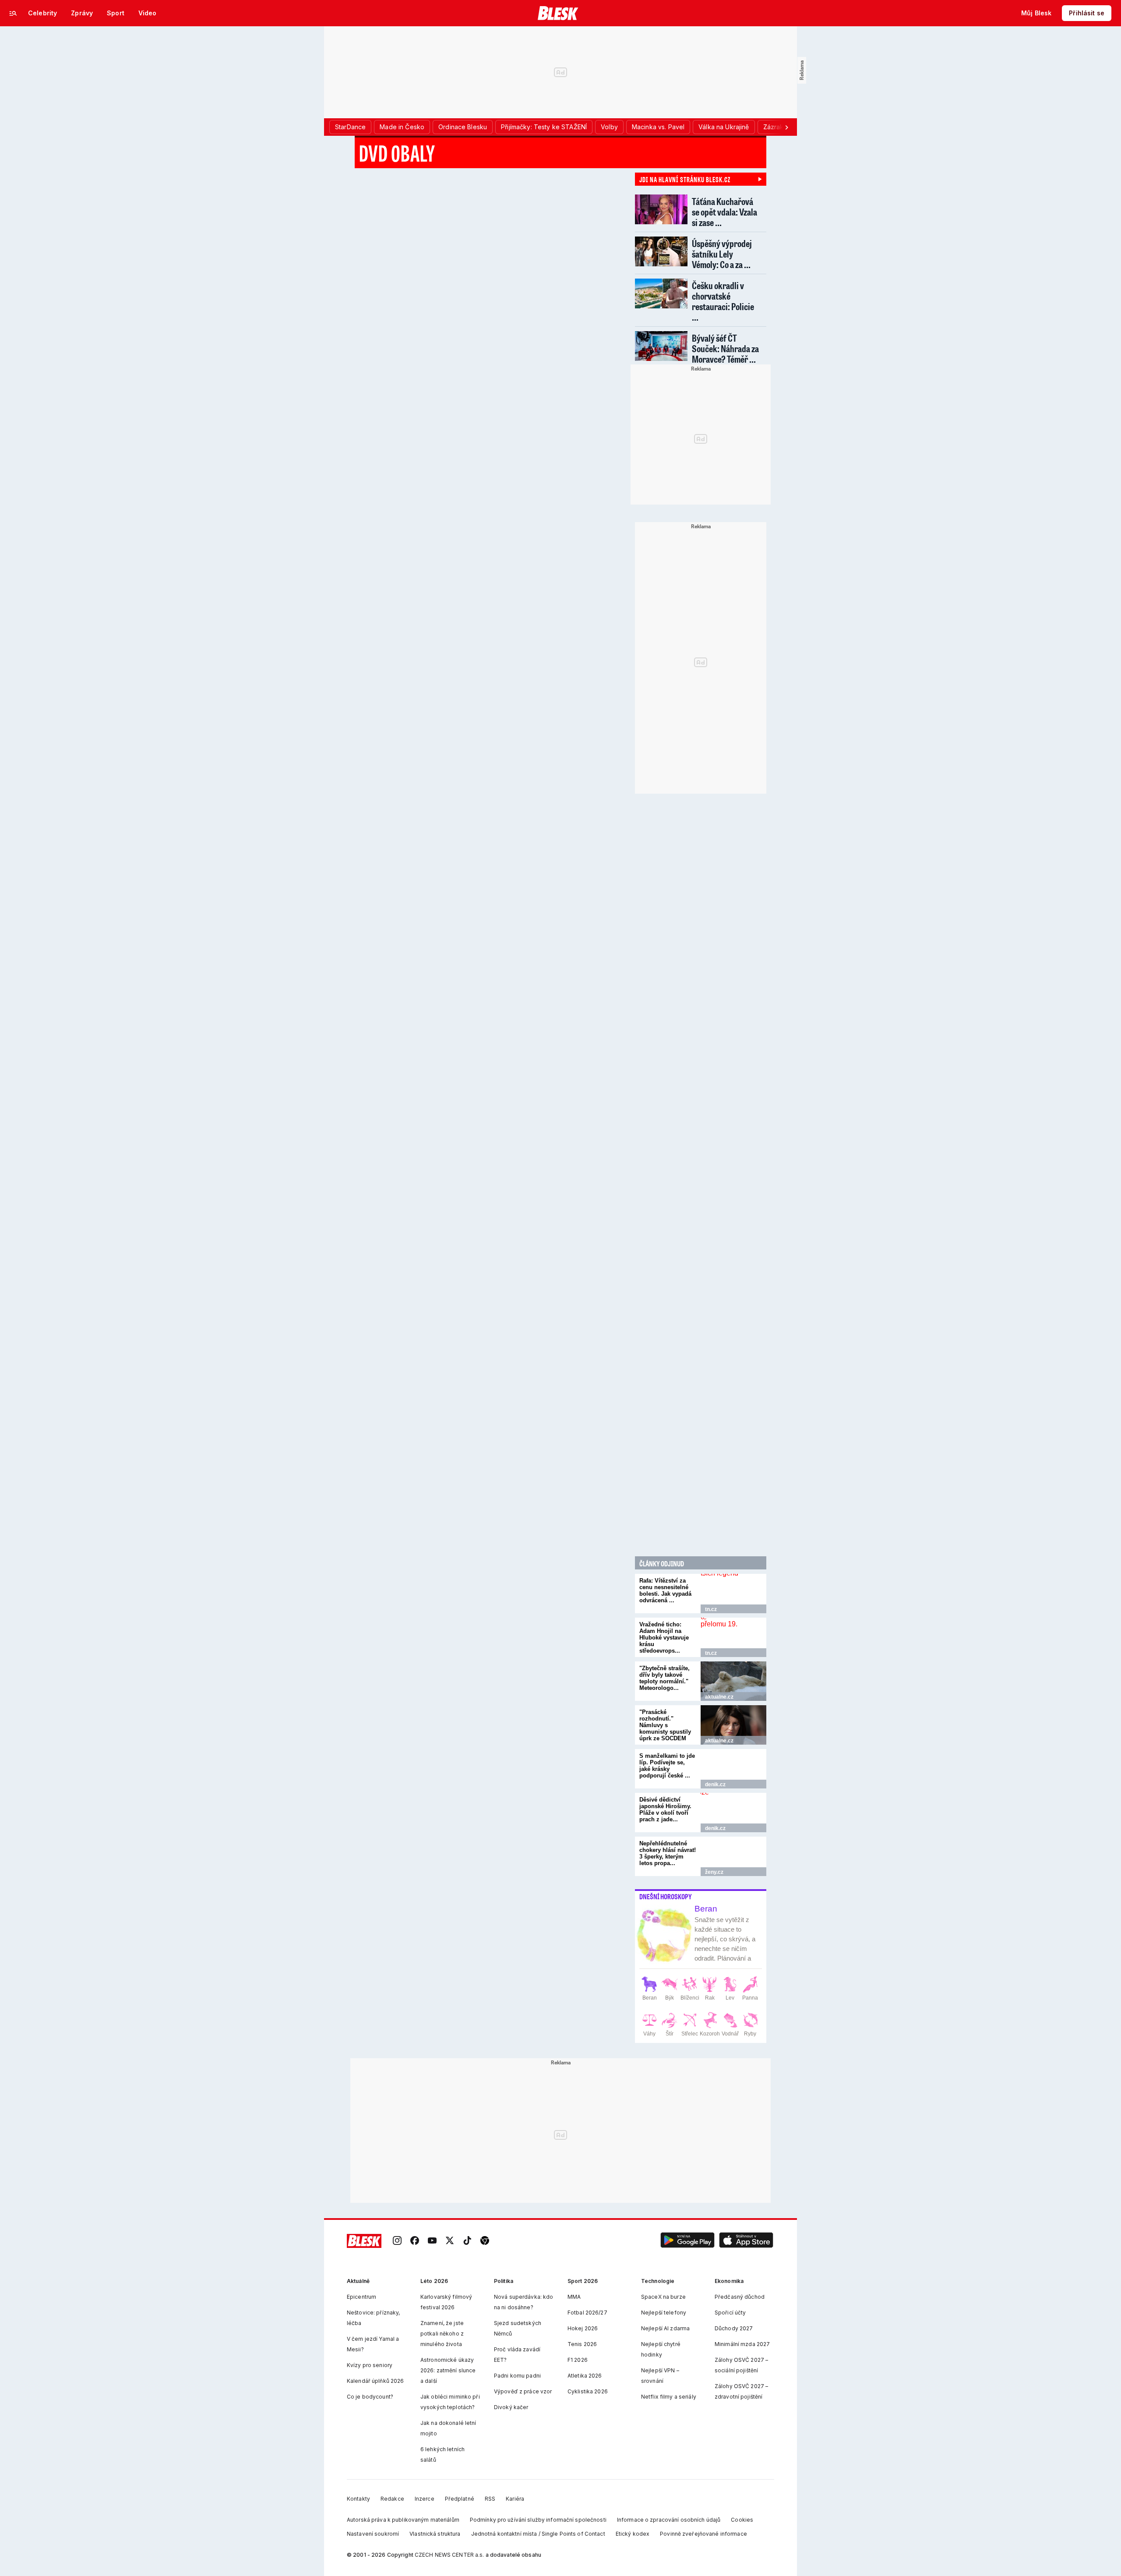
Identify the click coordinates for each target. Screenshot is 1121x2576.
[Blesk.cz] (558, 13)
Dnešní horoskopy (666, 1897)
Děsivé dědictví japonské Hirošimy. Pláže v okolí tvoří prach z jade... (665, 1809)
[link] (397, 2241)
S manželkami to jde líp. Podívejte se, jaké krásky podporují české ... (667, 1766)
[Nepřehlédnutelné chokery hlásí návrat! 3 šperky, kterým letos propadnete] (733, 1856)
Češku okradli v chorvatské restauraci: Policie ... (723, 301)
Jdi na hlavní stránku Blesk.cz (685, 179)
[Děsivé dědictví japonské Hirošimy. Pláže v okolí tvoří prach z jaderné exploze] (733, 1813)
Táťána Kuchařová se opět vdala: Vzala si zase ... (724, 212)
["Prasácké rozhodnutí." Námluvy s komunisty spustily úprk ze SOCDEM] (733, 1725)
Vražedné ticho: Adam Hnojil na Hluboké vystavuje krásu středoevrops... (664, 1638)
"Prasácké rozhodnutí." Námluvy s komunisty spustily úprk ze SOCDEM (665, 1725)
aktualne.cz (719, 1697)
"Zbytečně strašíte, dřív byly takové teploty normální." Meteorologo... (664, 1678)
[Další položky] (786, 127)
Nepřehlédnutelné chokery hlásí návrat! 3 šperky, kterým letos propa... (668, 1853)
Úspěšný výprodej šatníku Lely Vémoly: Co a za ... (722, 254)
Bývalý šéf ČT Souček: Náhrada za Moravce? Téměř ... (725, 348)
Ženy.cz (714, 1872)
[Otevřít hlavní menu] (13, 13)
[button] (687, 2241)
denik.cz (715, 1784)
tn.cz (711, 1609)
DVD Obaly (397, 153)
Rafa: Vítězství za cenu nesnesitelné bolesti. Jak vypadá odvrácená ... (665, 1590)
